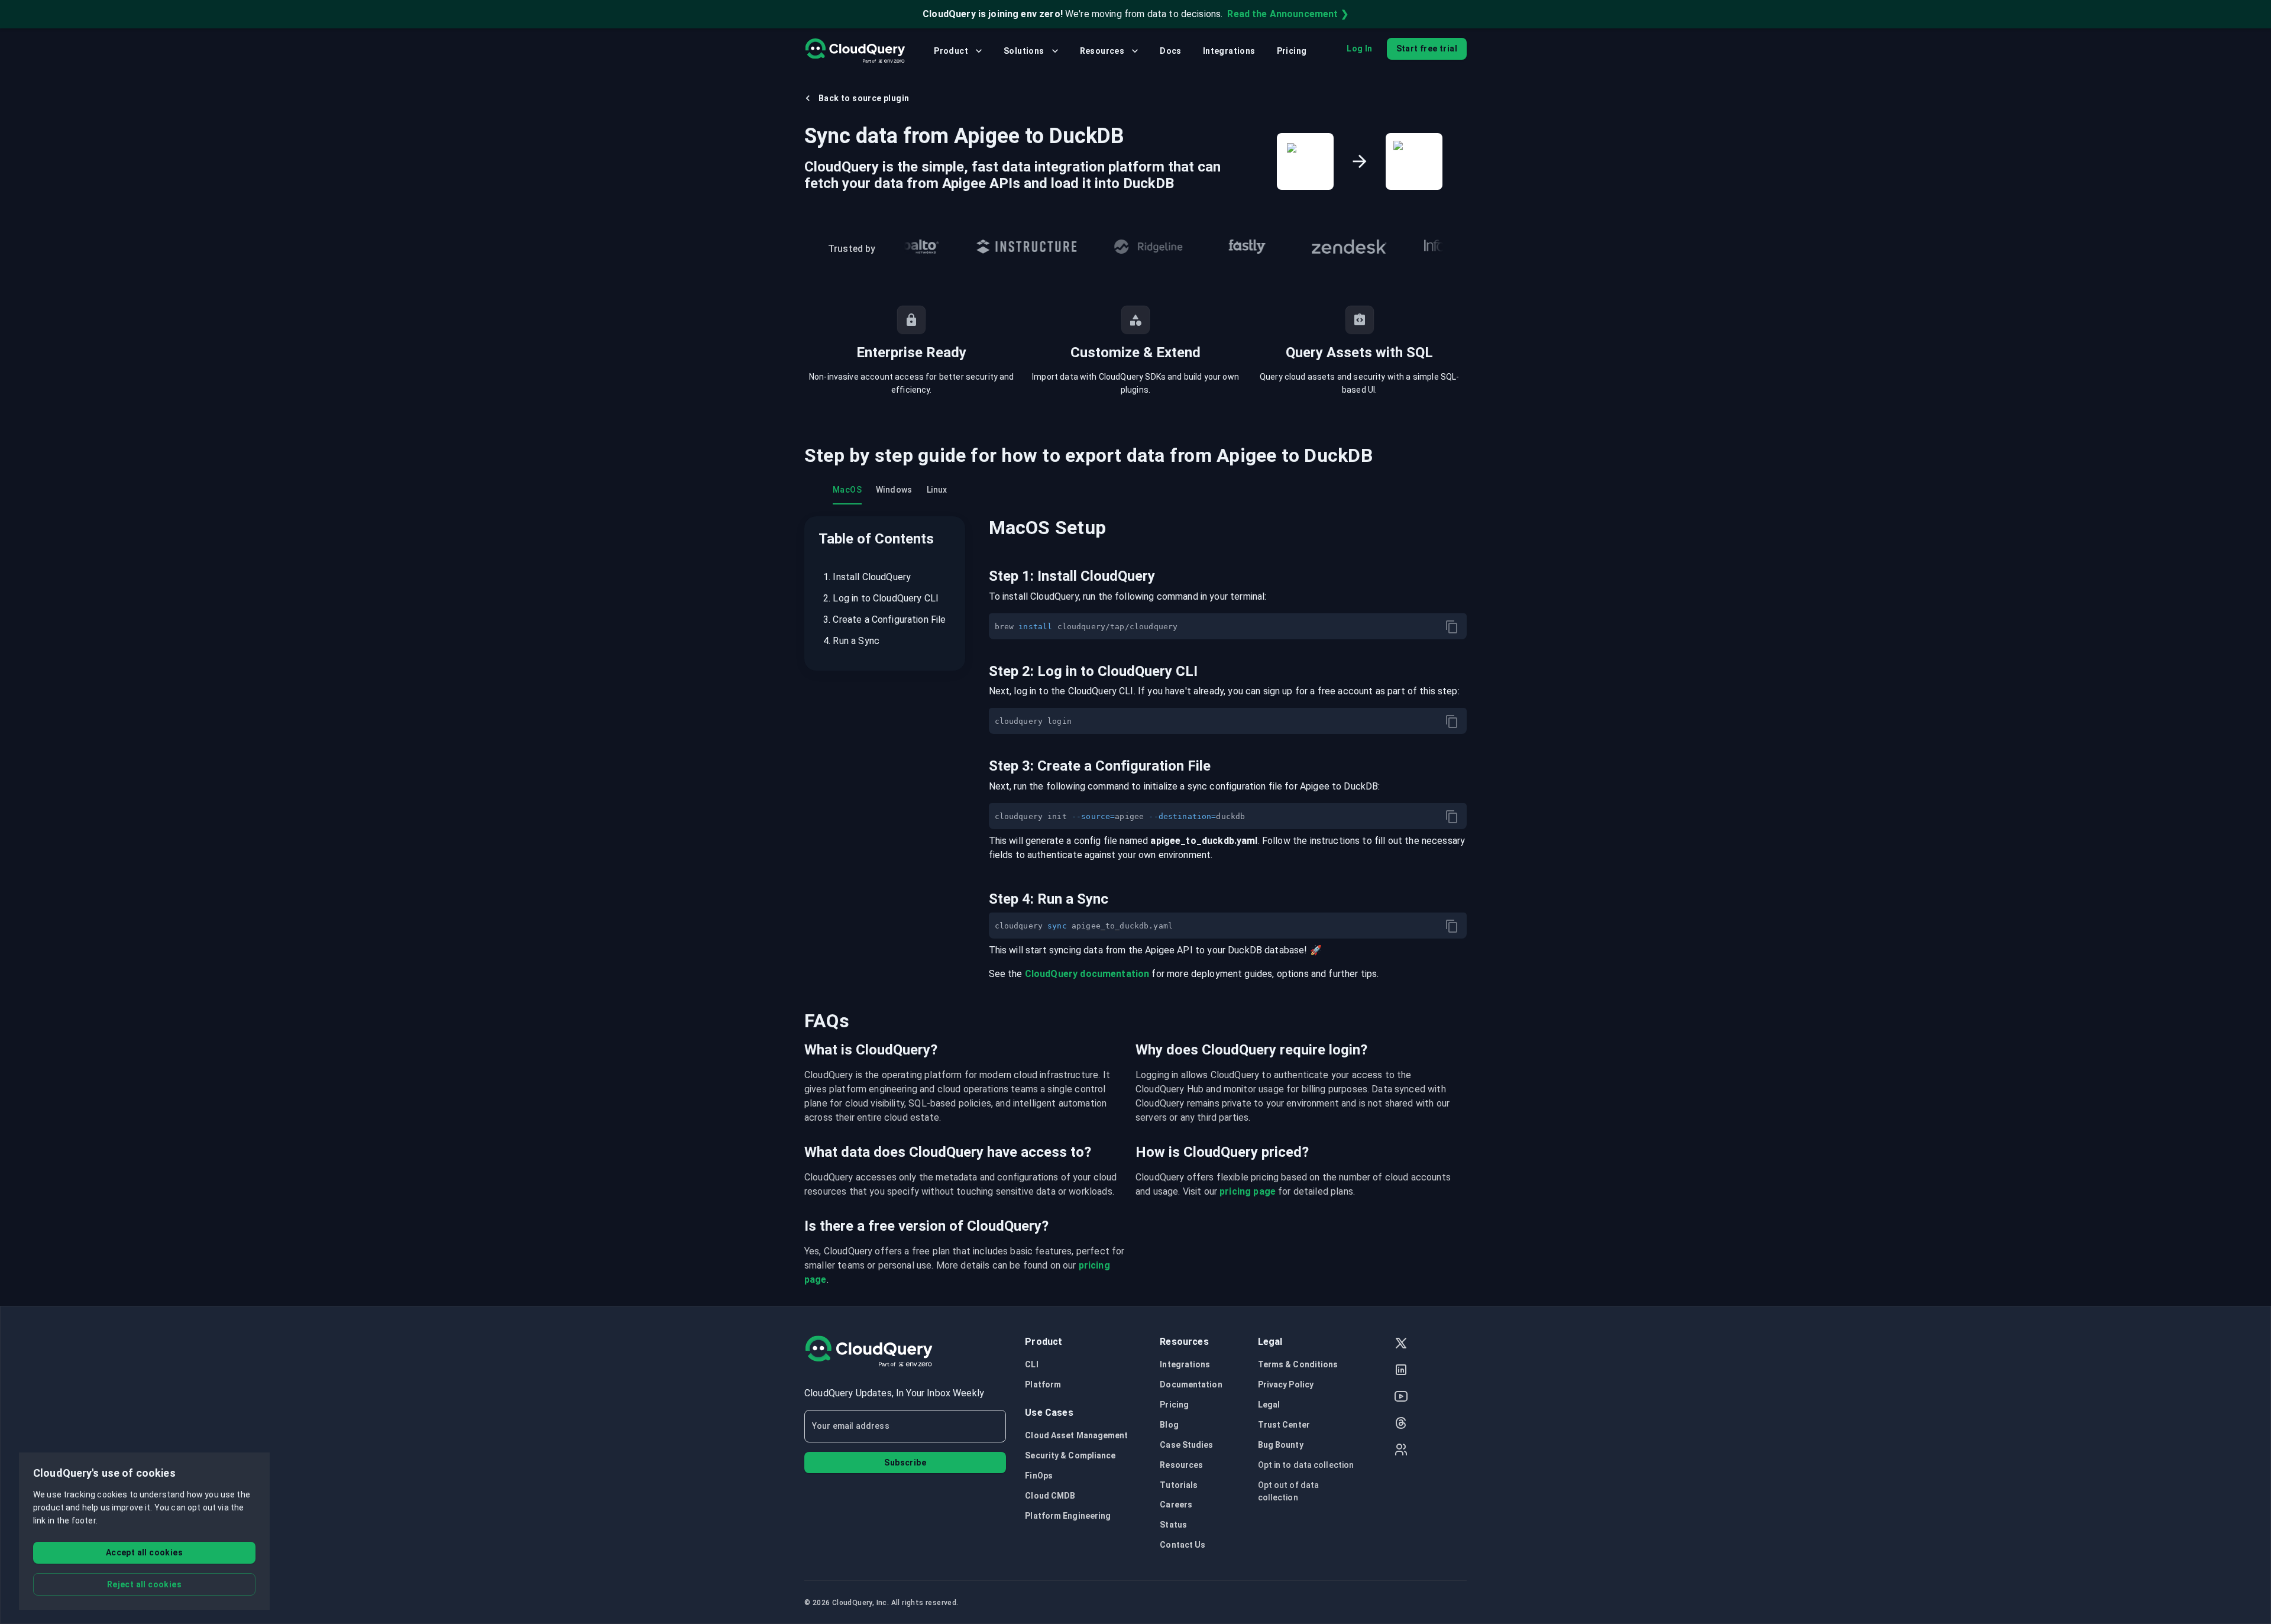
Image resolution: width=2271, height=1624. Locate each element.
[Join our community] (1401, 1451)
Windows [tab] (894, 490)
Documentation (1191, 1384)
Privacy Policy (1286, 1384)
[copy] (1452, 627)
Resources (1102, 51)
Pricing (1292, 51)
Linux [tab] (937, 490)
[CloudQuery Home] (855, 51)
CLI (1031, 1364)
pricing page (1248, 1191)
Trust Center (1284, 1425)
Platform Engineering (1068, 1516)
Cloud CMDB (1050, 1496)
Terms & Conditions (1298, 1364)
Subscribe (905, 1463)
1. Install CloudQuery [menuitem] (867, 577)
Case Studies (1186, 1445)
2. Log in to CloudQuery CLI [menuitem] (881, 598)
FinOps (1039, 1476)
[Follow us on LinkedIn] (1401, 1371)
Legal (1269, 1405)
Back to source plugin (864, 98)
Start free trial (1427, 48)
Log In (1359, 48)
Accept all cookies (144, 1552)
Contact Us (1183, 1545)
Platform (1043, 1384)
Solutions (1024, 51)
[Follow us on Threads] (1401, 1424)
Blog (1169, 1425)
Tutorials (1179, 1485)
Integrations (1229, 51)
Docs (1171, 51)
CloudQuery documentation (1087, 974)
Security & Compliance (1070, 1455)
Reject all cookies (144, 1584)
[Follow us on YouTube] (1401, 1398)
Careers (1176, 1505)
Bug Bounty (1281, 1445)
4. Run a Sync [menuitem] (851, 641)
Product (951, 51)
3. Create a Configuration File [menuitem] (885, 619)
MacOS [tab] (847, 490)
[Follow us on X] (1401, 1345)
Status (1173, 1525)
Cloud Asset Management (1076, 1435)
